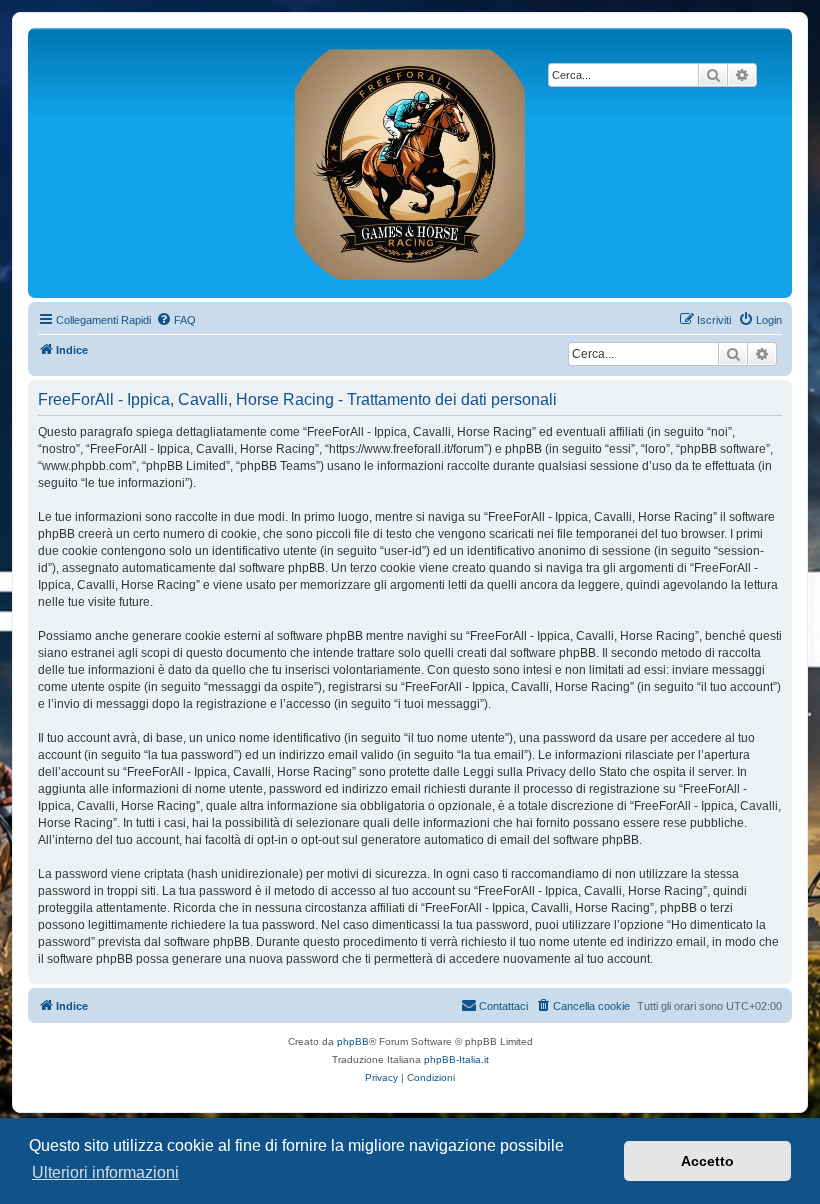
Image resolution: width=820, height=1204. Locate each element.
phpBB (353, 1041)
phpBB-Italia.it (456, 1059)
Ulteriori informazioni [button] (105, 1172)
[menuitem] (176, 320)
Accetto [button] (707, 1161)
